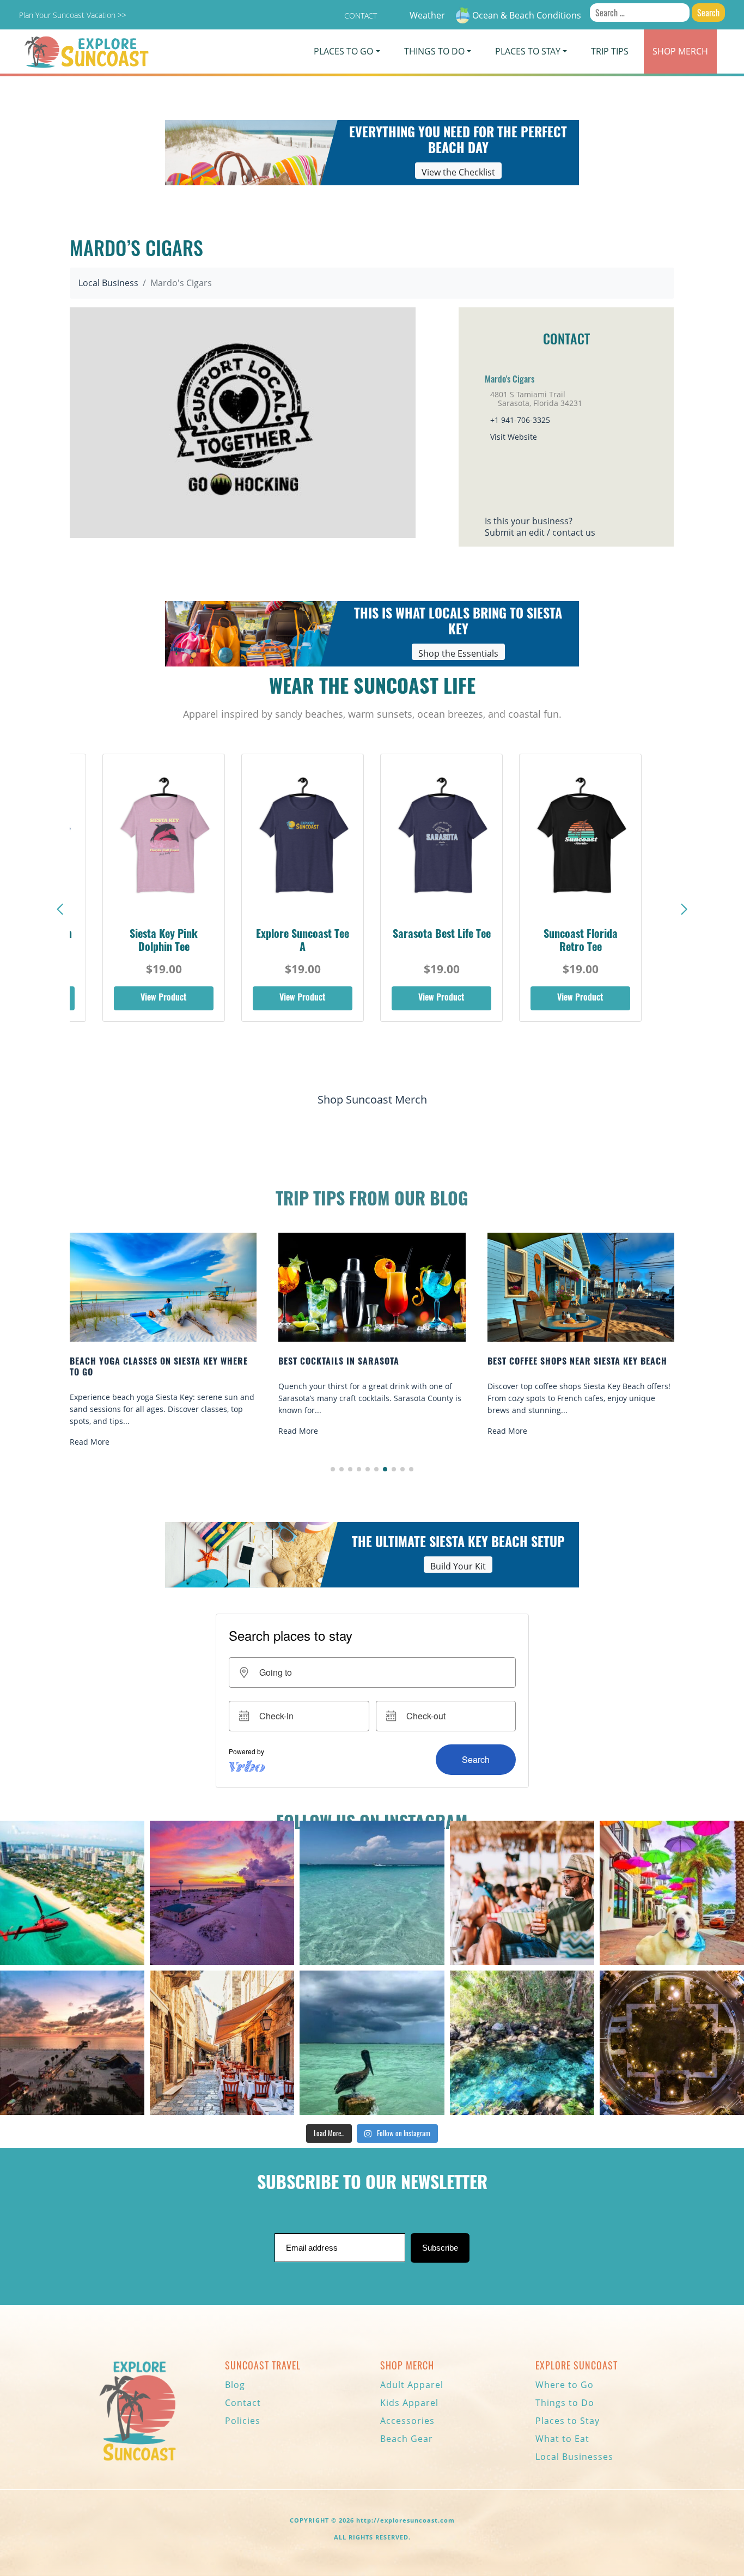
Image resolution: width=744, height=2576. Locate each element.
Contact (361, 16)
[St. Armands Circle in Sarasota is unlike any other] (672, 2043)
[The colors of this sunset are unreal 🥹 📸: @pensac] (222, 1893)
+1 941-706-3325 (520, 420)
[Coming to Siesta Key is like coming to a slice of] (522, 1893)
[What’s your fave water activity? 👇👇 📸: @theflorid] (372, 1893)
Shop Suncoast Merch (372, 1099)
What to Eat (562, 2439)
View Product (164, 998)
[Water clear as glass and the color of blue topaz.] (522, 2043)
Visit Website (514, 437)
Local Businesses (574, 2457)
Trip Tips (610, 51)
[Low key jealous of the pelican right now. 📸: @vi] (372, 2043)
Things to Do (565, 2403)
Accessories (407, 2421)
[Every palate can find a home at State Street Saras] (222, 2043)
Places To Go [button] (343, 51)
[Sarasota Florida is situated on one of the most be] (72, 1893)
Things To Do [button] (434, 51)
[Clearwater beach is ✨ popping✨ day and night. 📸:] (72, 2043)
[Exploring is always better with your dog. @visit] (672, 1893)
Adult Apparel (412, 2385)
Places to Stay (568, 2421)
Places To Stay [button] (528, 51)
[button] (684, 910)
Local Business (108, 283)
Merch (680, 51)
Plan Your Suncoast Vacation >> (73, 15)
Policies (243, 2421)
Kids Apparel (409, 2403)
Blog (235, 2385)
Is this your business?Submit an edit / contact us (540, 527)
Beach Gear (407, 2439)
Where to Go (565, 2385)
